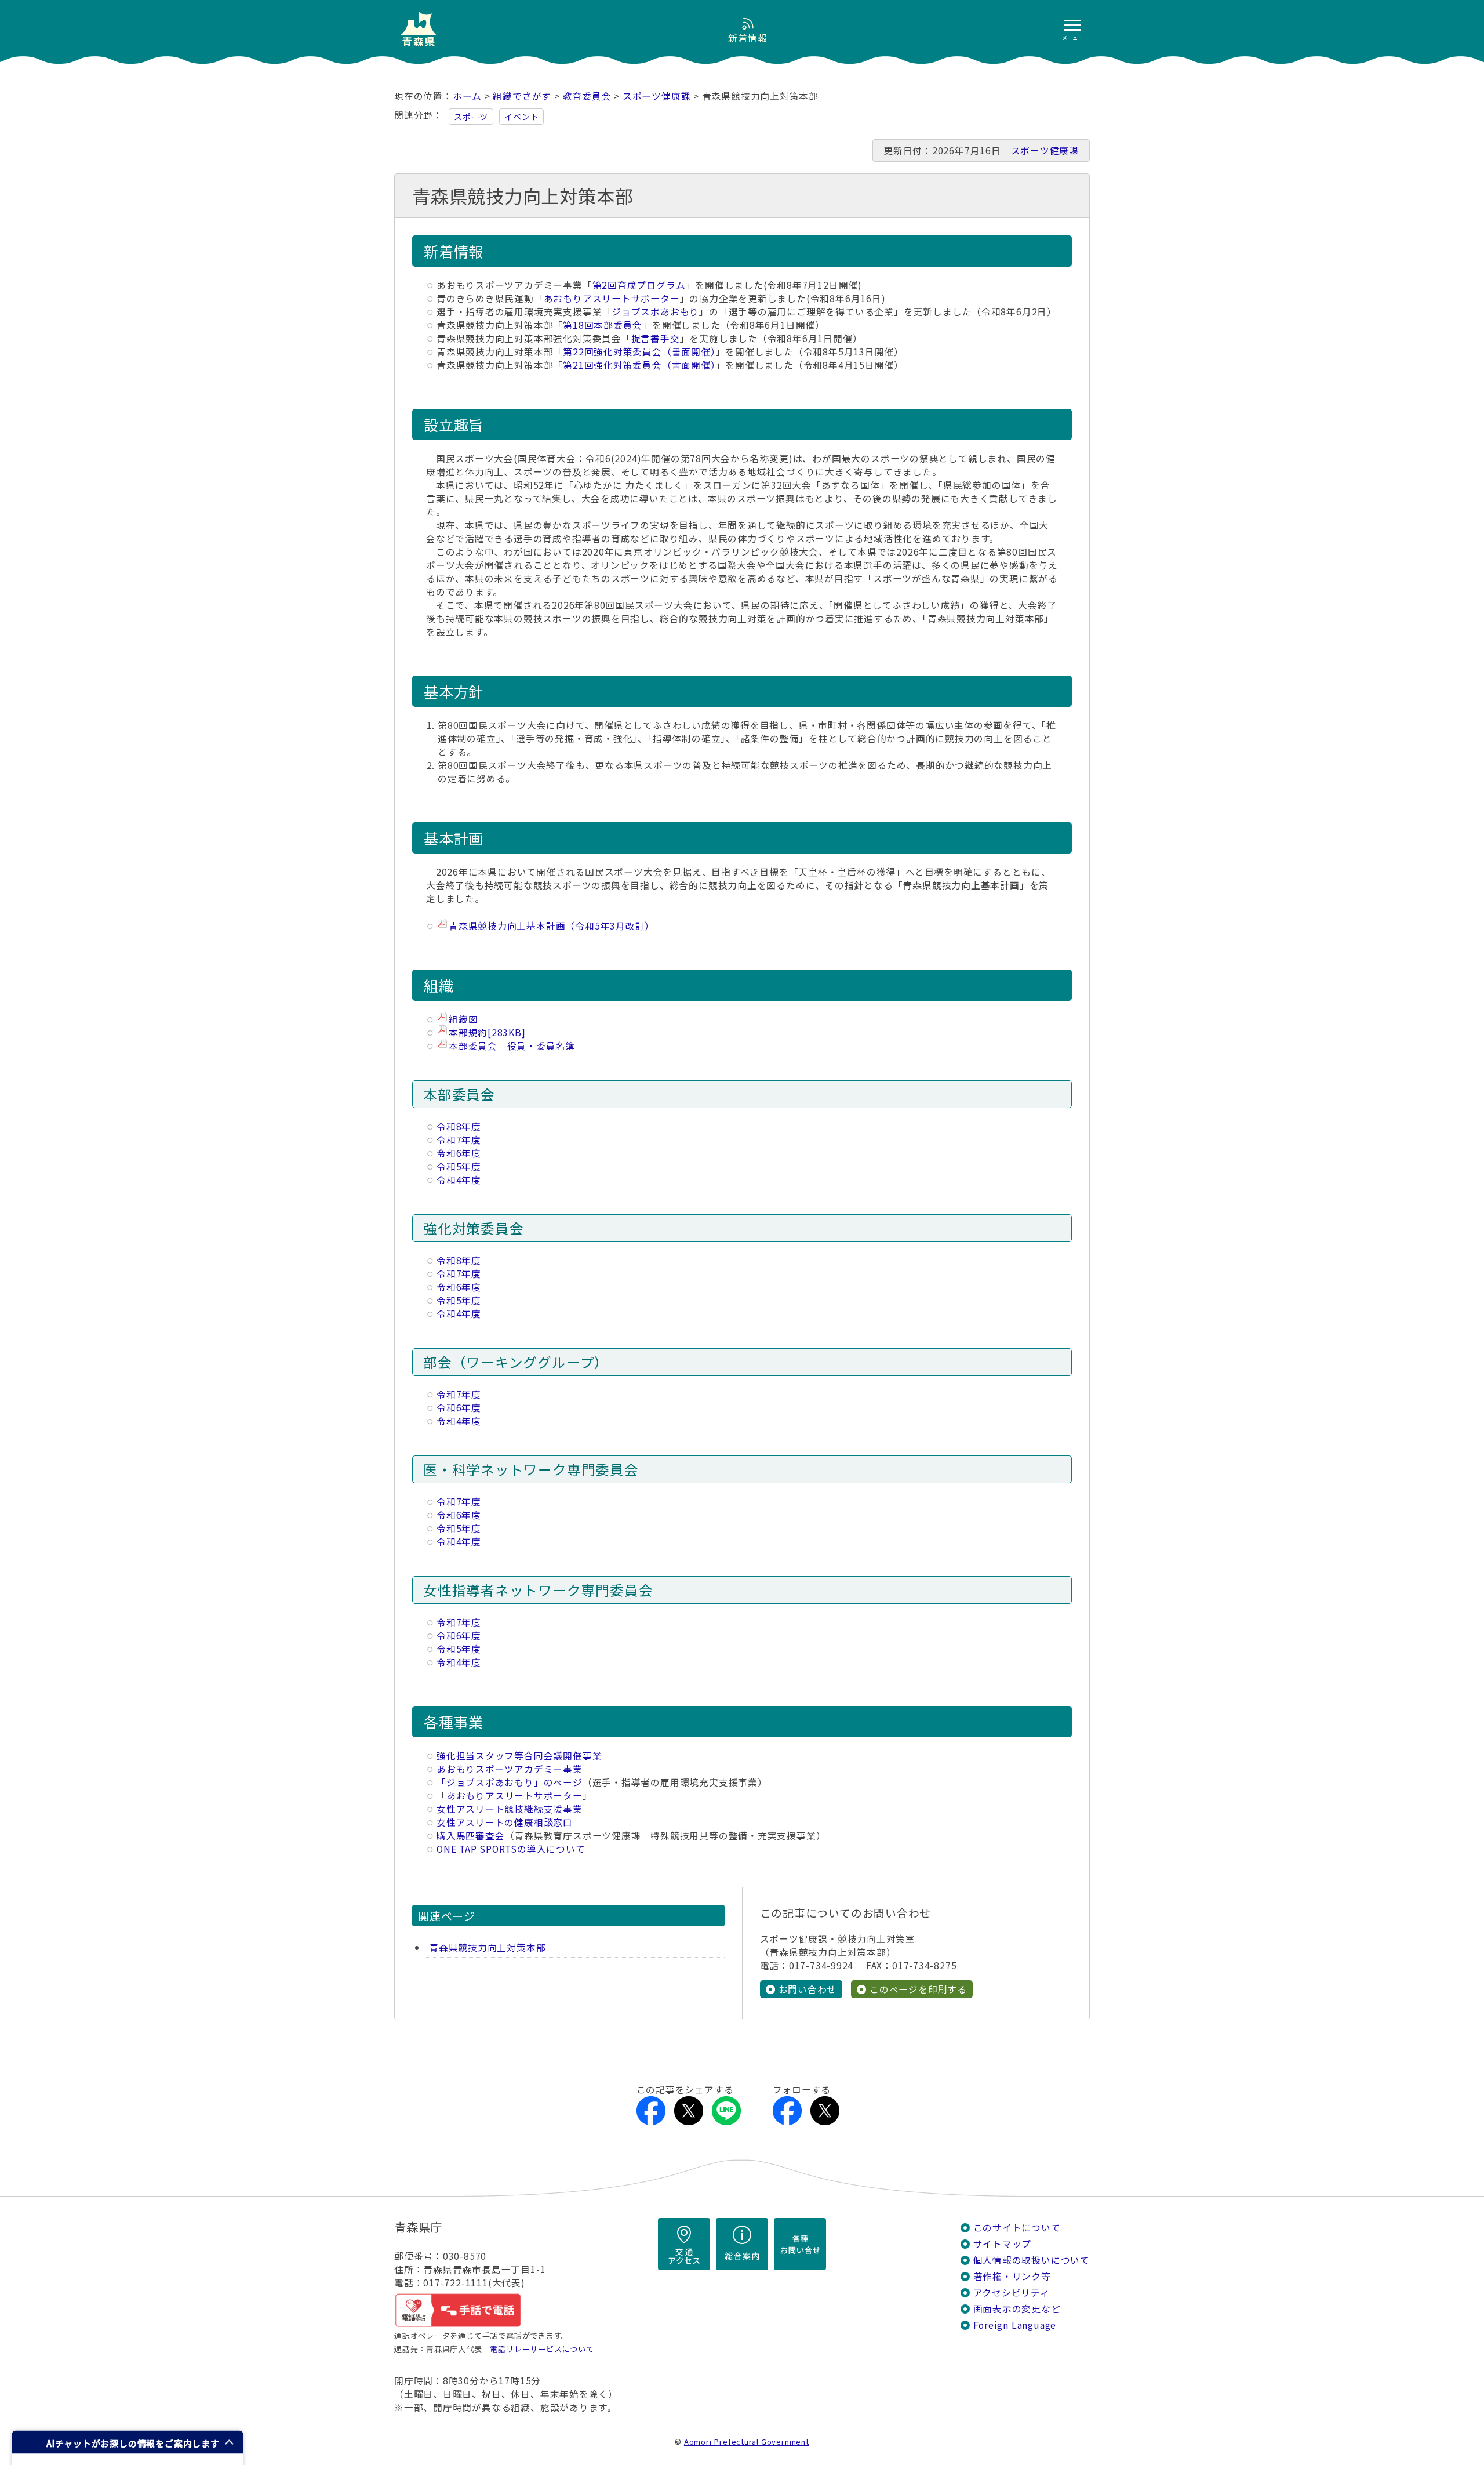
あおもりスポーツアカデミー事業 (510, 1769)
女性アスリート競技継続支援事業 (510, 1809)
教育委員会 (587, 96)
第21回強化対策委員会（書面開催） (639, 365)
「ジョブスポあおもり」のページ (510, 1782)
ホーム (467, 96)
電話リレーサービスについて (542, 2349)
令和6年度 (459, 1153)
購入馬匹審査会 (471, 1836)
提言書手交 (656, 338)
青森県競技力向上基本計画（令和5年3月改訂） (552, 926)
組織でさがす (522, 96)
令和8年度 (459, 1126)
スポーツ (471, 117)
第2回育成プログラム (639, 285)
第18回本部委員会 (603, 325)
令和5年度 (459, 1166)
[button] (128, 2442)
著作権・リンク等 (1012, 2276)
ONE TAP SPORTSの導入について (511, 1849)
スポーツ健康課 (657, 96)
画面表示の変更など (1017, 2309)
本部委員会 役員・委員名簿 (512, 1046)
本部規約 (487, 1032)
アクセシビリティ (1012, 2292)
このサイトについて (1017, 2228)
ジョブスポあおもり (655, 312)
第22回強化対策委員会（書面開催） (639, 352)
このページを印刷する (918, 1989)
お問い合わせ (808, 1989)
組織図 (463, 1019)
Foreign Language (1015, 2325)
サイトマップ (1003, 2244)
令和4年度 (459, 1180)
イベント (521, 117)
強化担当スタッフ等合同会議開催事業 (519, 1756)
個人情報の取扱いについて (1032, 2260)
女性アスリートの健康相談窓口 (505, 1822)
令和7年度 (459, 1140)
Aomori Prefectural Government (747, 2442)
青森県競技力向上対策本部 (487, 1947)
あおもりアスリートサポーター (612, 298)
